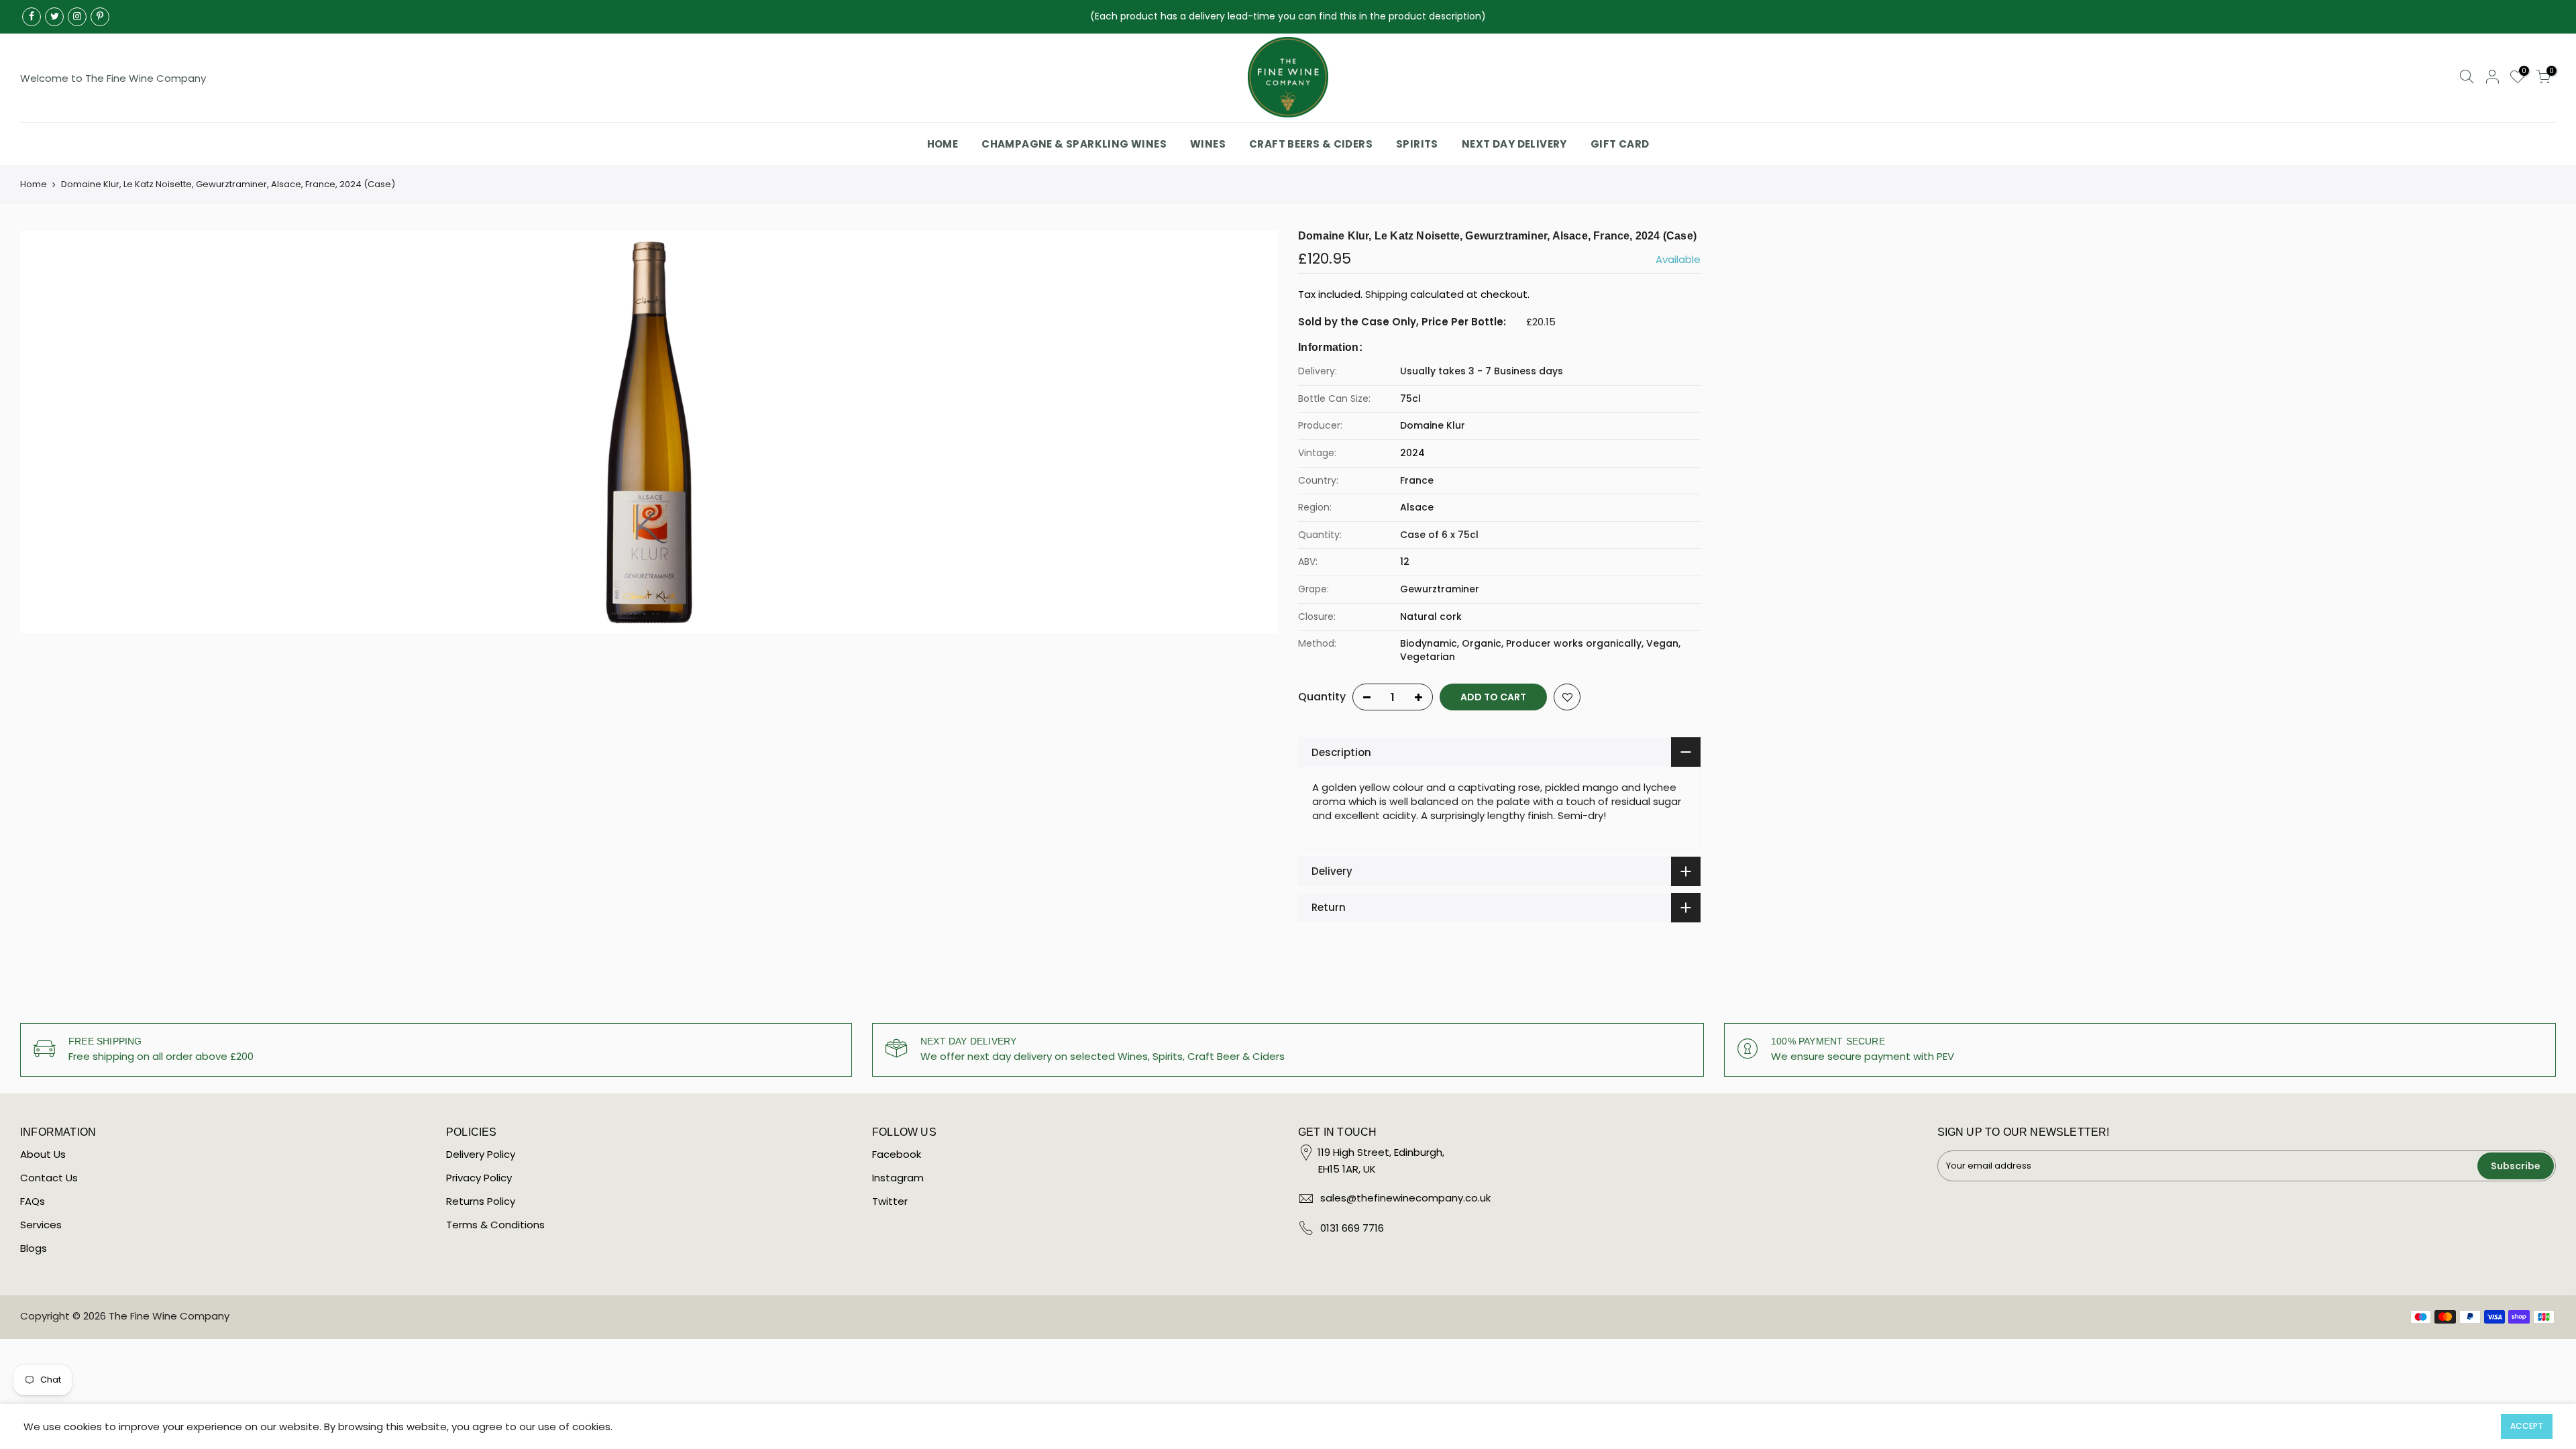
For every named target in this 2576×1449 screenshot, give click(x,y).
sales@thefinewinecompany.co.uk (1405, 1198)
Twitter (890, 1201)
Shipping (1386, 294)
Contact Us (49, 1178)
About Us (43, 1154)
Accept (2527, 1426)
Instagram (898, 1178)
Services (41, 1225)
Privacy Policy (479, 1178)
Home (34, 184)
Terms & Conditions (495, 1225)
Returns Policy (481, 1201)
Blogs (34, 1248)
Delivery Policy (481, 1154)
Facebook (897, 1154)
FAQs (33, 1201)
